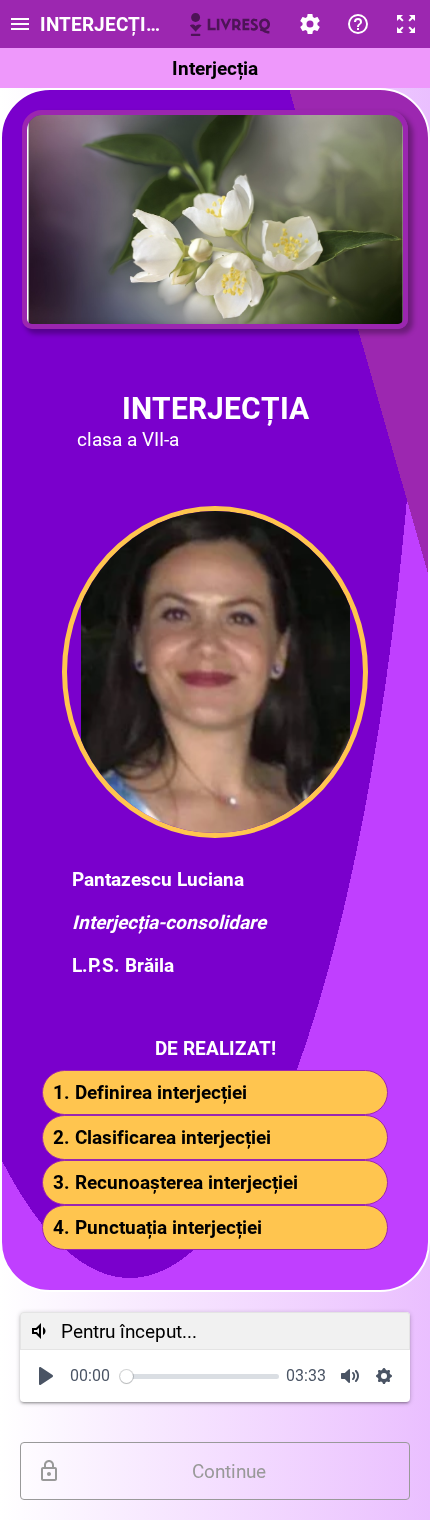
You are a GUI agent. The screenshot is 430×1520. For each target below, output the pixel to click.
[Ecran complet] (406, 24)
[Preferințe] (310, 24)
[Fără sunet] (350, 1376)
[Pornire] (46, 1376)
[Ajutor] (358, 24)
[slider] (199, 1376)
